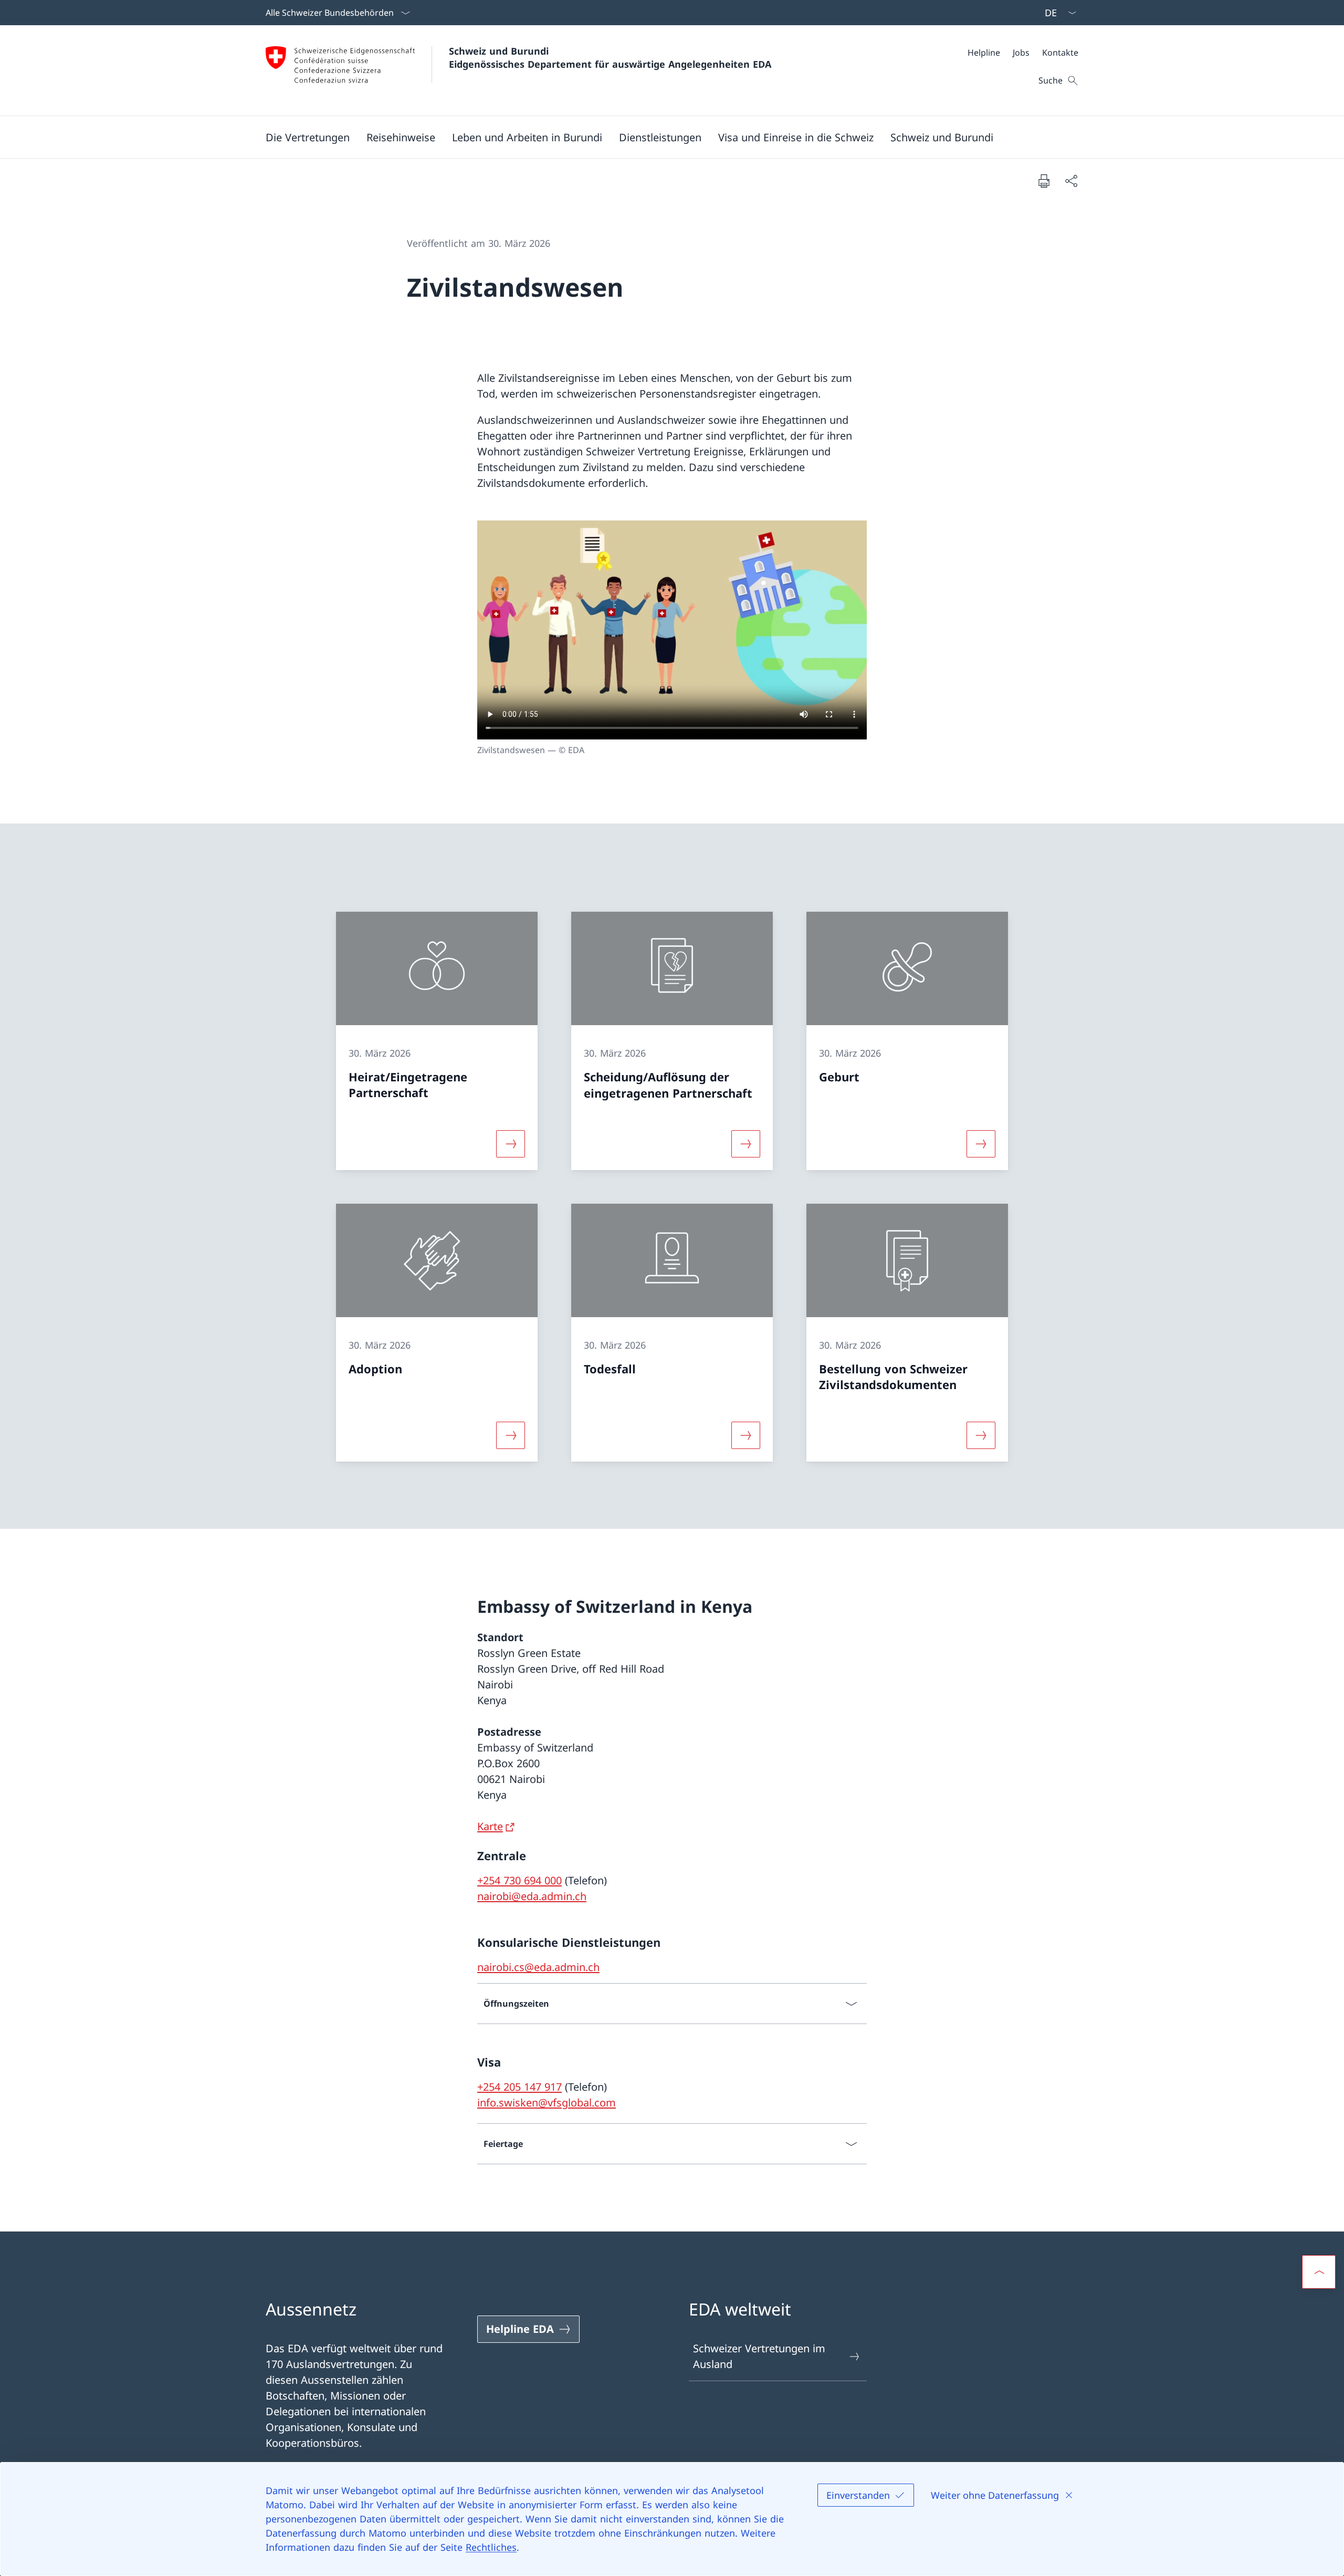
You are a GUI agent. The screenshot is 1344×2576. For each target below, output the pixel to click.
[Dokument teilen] (1071, 181)
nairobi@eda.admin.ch (532, 1896)
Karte (490, 1826)
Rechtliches (491, 2547)
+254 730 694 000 (519, 1880)
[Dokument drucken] (1044, 181)
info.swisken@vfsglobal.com (547, 2103)
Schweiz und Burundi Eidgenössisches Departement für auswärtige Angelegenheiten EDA (610, 58)
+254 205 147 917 (519, 2087)
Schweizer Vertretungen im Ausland (759, 2356)
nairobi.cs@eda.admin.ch (538, 1967)
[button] (308, 137)
